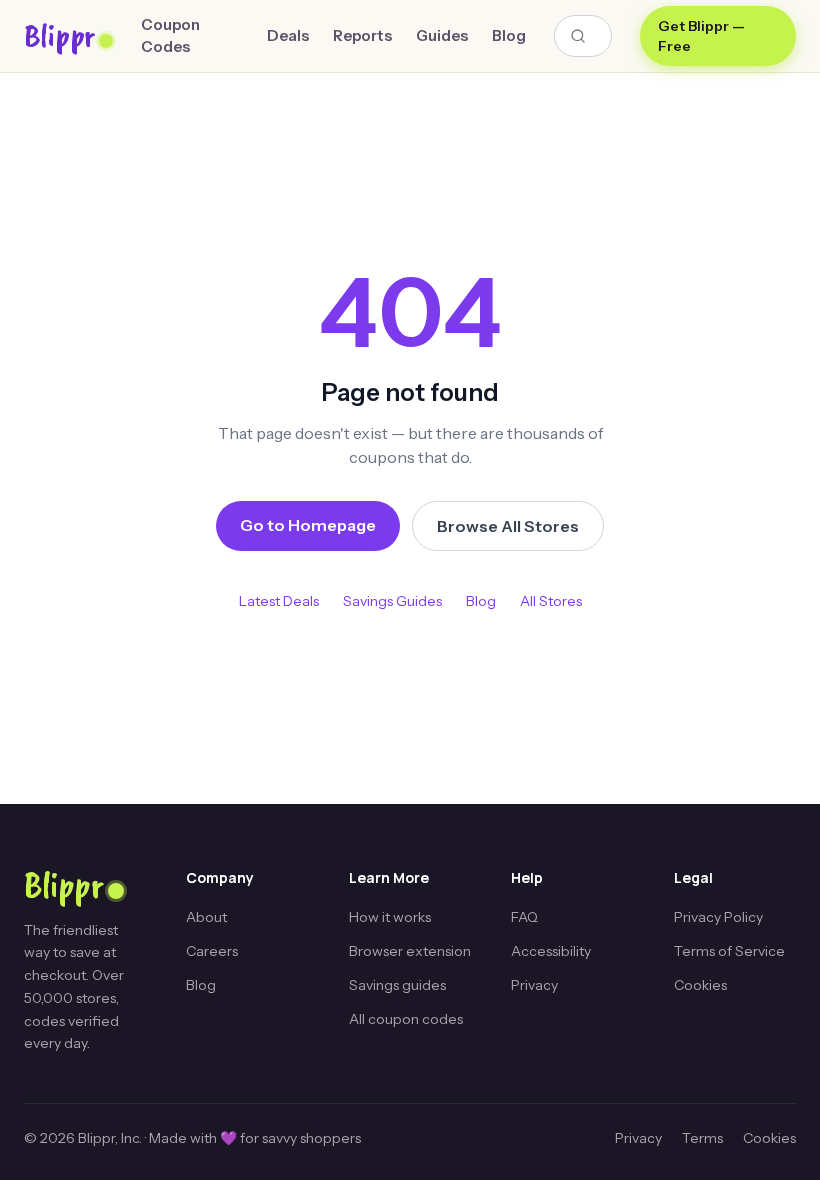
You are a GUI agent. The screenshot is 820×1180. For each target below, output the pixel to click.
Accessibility (551, 951)
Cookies (700, 985)
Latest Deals (279, 601)
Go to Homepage (308, 525)
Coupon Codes (170, 36)
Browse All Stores (508, 526)
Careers (212, 951)
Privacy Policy (718, 917)
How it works (390, 917)
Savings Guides (392, 601)
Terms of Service (729, 951)
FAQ (524, 917)
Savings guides (397, 985)
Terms (702, 1138)
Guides (442, 35)
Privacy (534, 985)
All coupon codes (406, 1019)
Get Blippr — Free (701, 36)
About (206, 917)
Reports (362, 35)
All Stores (551, 601)
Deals (288, 35)
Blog (509, 35)
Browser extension (410, 951)
